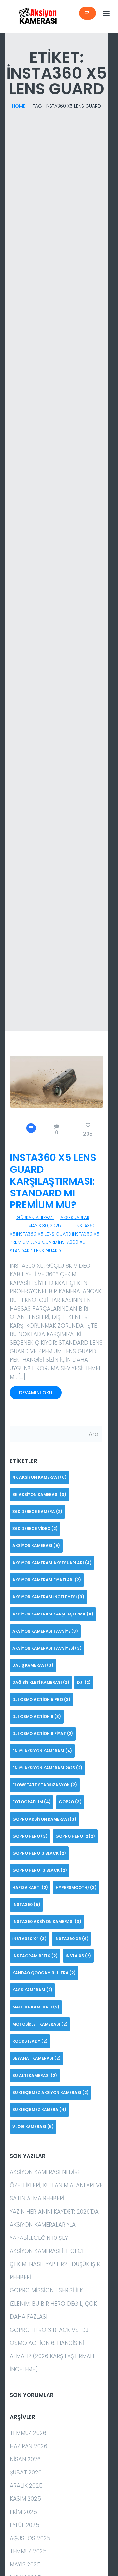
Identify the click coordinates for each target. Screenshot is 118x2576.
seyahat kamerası (37, 2058)
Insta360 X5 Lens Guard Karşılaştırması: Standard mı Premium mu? (53, 1181)
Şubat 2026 (26, 2472)
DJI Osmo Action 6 (37, 1717)
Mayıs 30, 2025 (45, 1226)
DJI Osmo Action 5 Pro (41, 1699)
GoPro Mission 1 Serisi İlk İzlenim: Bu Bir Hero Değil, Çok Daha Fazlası (53, 2304)
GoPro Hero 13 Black (40, 1870)
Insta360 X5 (71, 1939)
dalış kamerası (33, 1665)
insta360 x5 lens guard (44, 1234)
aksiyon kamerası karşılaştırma (53, 1614)
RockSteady (30, 2041)
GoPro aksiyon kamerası (44, 1819)
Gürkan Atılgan (35, 1218)
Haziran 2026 (29, 2446)
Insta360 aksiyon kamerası (47, 1922)
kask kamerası (32, 1990)
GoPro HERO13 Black (39, 1853)
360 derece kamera (37, 1511)
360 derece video (35, 1529)
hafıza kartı (30, 1887)
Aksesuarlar (75, 1218)
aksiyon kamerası (36, 1546)
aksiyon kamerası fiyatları (47, 1580)
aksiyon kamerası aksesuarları (52, 1563)
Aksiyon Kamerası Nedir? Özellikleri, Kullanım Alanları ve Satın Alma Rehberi (56, 2185)
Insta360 (26, 1904)
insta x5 (78, 1956)
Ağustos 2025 (30, 2538)
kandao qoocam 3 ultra (44, 1973)
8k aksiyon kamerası (39, 1494)
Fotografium (32, 1802)
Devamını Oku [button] (36, 1393)
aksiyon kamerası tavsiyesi (47, 1648)
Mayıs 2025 (25, 2564)
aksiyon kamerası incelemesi (48, 1597)
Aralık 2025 (26, 2486)
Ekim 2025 (23, 2512)
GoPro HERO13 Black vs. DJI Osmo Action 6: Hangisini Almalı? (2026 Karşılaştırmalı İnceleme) (52, 2350)
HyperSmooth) (76, 1887)
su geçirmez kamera (39, 2110)
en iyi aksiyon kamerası (42, 1751)
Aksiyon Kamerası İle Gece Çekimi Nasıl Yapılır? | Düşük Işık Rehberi (55, 2264)
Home (19, 106)
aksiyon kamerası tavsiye (45, 1631)
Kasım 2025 (25, 2499)
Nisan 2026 (25, 2459)
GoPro (70, 1802)
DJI (84, 1682)
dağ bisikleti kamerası (41, 1682)
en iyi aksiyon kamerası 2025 (47, 1768)
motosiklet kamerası (40, 2024)
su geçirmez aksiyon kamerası (50, 2092)
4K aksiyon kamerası (39, 1477)
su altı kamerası (35, 2075)
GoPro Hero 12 (75, 1836)
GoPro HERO (30, 1836)
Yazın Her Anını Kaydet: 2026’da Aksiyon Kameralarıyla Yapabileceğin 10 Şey (54, 2225)
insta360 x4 (29, 1939)
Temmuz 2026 (28, 2433)
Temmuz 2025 (28, 2551)
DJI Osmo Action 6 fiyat (43, 1734)
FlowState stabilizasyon (45, 1785)
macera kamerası (36, 2007)
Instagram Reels (35, 1956)
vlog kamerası (33, 2127)
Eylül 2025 (25, 2525)
